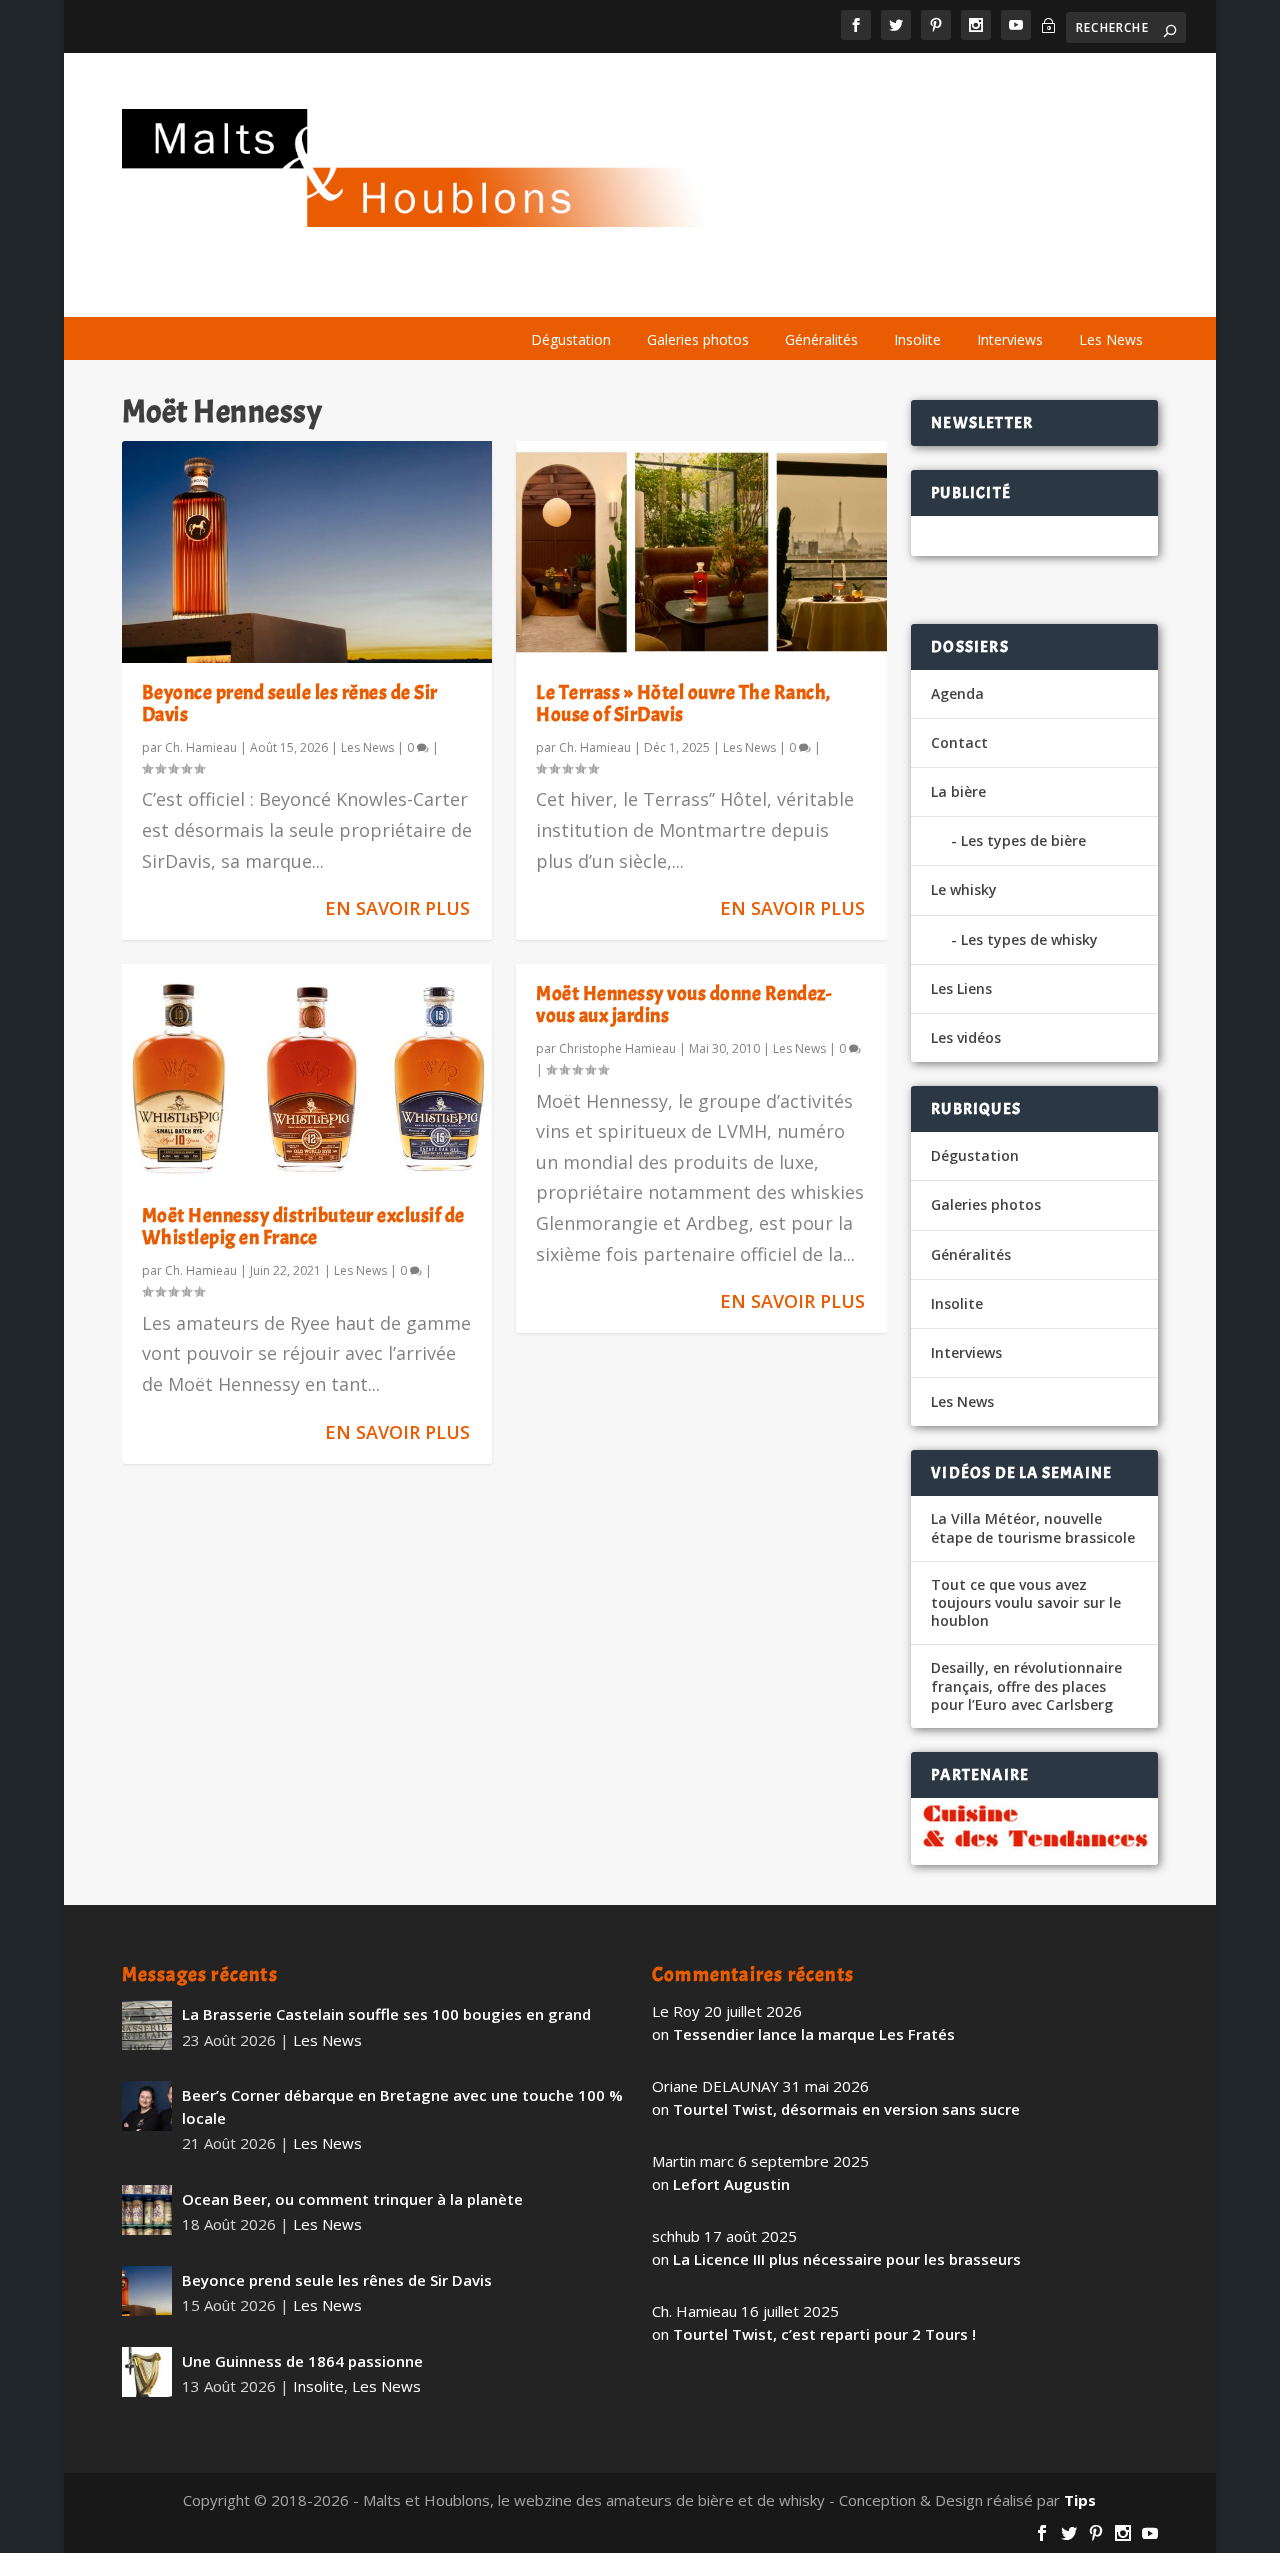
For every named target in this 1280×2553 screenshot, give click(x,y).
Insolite (917, 339)
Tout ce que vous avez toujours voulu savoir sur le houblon (1026, 1603)
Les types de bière (1023, 840)
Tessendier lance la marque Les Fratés (814, 2034)
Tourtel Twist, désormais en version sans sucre (846, 2109)
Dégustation (571, 339)
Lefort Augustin (731, 2184)
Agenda (867, 292)
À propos (538, 292)
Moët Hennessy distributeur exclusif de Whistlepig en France (303, 1226)
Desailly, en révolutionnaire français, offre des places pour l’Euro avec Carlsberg (1026, 1686)
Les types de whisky (1029, 939)
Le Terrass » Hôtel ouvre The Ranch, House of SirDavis (683, 703)
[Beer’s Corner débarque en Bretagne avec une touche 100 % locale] (147, 2106)
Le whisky (750, 292)
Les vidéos (966, 292)
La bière (633, 292)
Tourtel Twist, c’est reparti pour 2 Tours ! (824, 2334)
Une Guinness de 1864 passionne (302, 2361)
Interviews (1010, 339)
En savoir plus (397, 908)
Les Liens (1067, 292)
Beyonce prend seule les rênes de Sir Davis (290, 703)
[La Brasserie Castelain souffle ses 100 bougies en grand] (147, 2025)
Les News (1111, 339)
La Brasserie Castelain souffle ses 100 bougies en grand (386, 2014)
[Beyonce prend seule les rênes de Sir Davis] (307, 552)
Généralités (821, 339)
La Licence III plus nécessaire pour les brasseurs (847, 2259)
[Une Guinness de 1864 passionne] (147, 2372)
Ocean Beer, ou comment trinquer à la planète (352, 2199)
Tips (1080, 2500)
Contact (959, 742)
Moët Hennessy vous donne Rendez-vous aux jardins (683, 1004)
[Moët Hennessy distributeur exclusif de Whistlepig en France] (307, 1075)
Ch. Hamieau (201, 747)
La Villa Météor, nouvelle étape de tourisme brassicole (1033, 1528)
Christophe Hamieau (617, 1048)
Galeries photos (698, 339)
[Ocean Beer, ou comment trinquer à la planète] (147, 2210)
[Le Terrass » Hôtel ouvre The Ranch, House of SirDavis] (701, 552)
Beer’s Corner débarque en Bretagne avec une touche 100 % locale (402, 2106)
